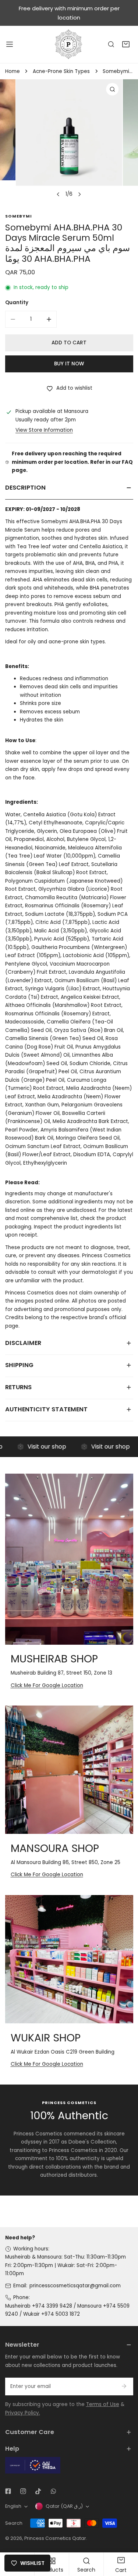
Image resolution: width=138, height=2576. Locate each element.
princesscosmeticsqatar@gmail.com (75, 2286)
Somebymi (19, 216)
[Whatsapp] (53, 2491)
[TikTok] (38, 2491)
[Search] (111, 45)
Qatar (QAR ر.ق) (64, 2506)
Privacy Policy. (23, 2413)
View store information (44, 430)
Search (14, 2523)
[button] (126, 45)
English (13, 2506)
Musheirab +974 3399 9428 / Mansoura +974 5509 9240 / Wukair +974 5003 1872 (67, 2310)
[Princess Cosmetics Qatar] (69, 44)
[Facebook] (8, 2491)
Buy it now (69, 364)
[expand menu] (10, 44)
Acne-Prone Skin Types (61, 71)
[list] (69, 140)
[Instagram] (23, 2491)
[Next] (79, 194)
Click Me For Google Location (47, 1685)
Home (13, 71)
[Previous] (58, 194)
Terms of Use (103, 2404)
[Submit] (124, 2386)
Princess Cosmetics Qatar (55, 2538)
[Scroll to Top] (125, 2538)
